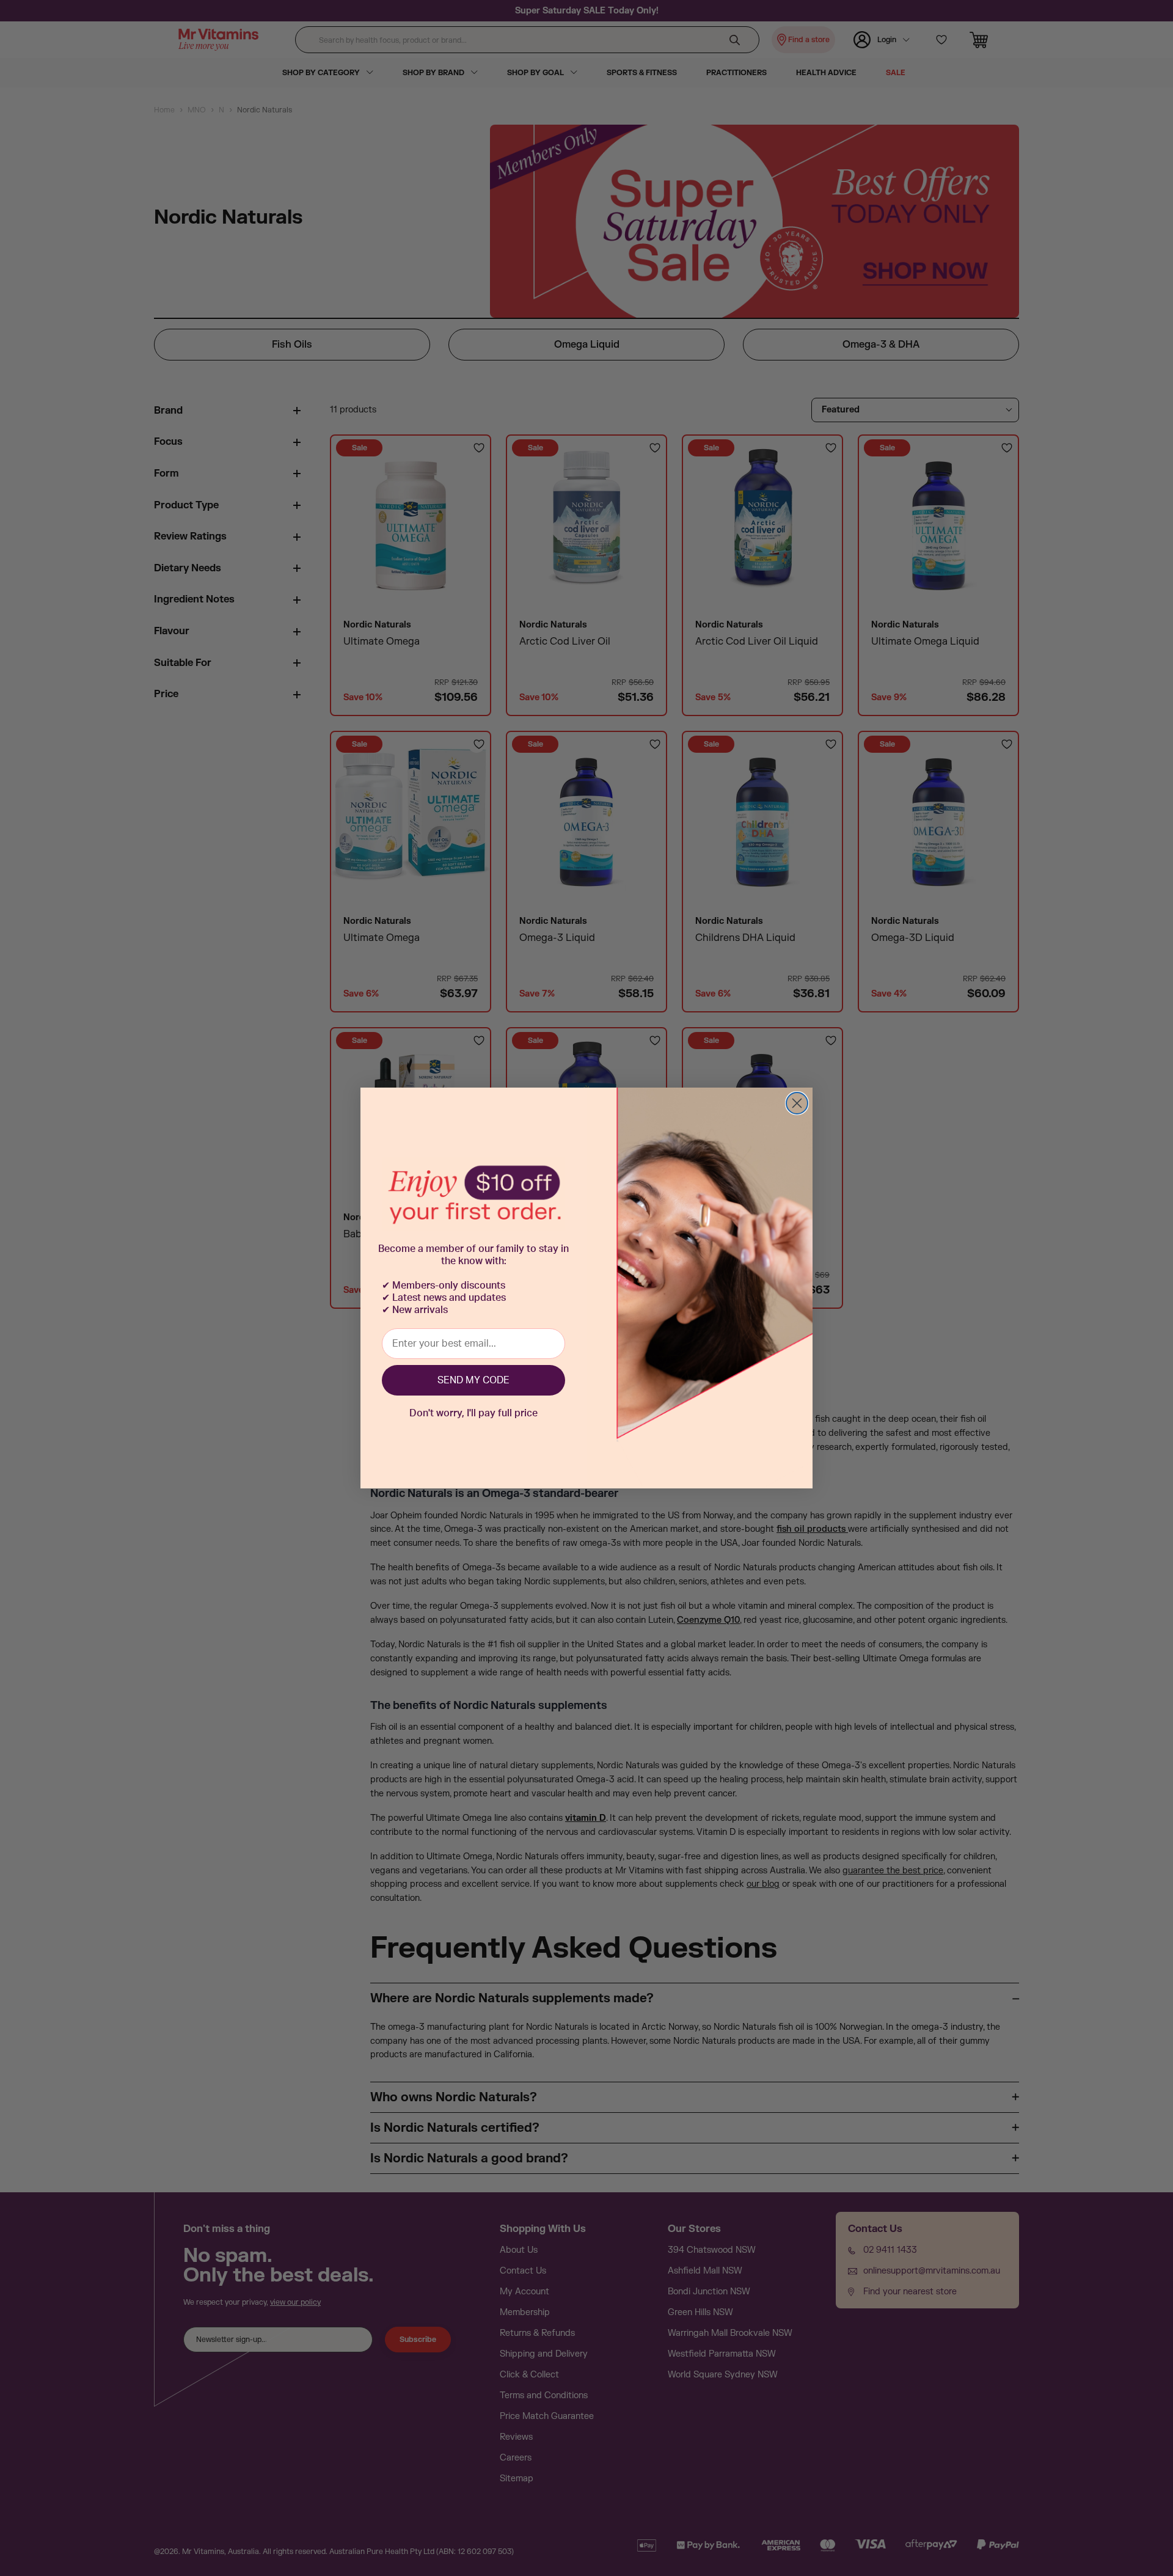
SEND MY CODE (473, 1380)
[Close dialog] (797, 1103)
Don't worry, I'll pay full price (473, 1413)
